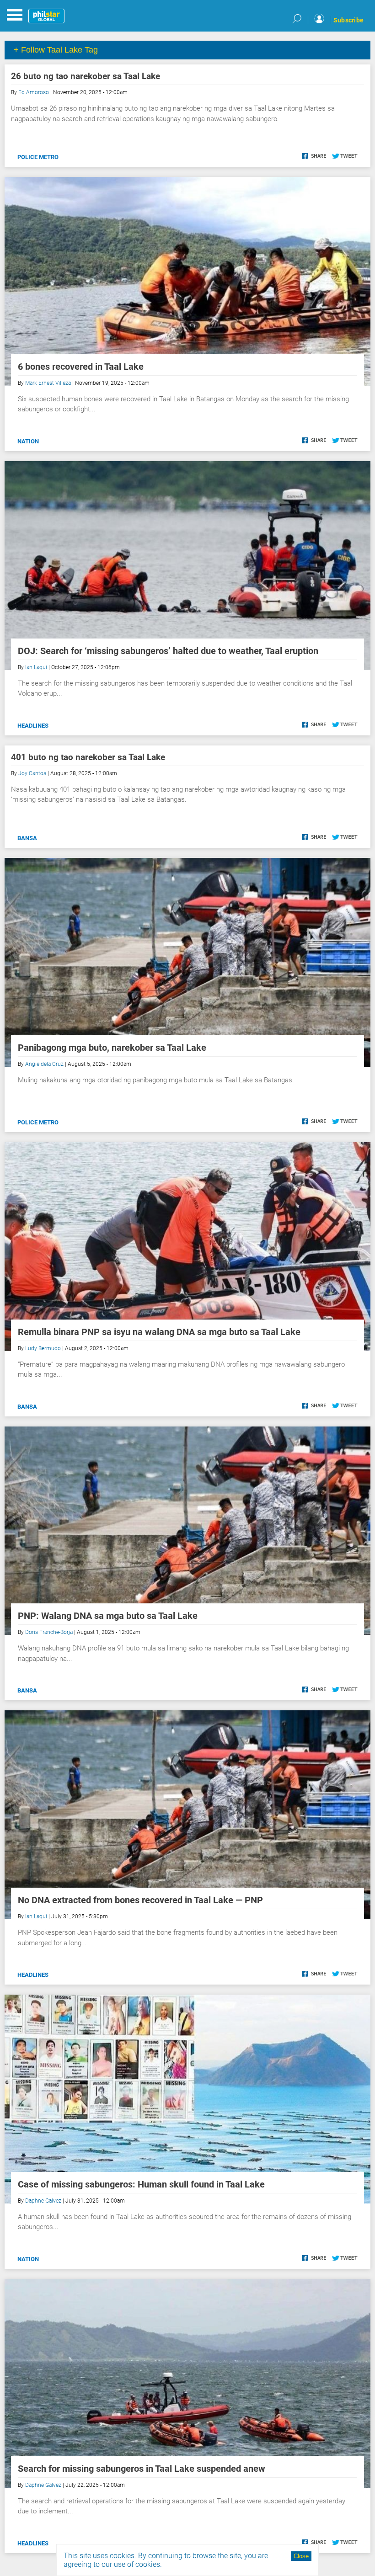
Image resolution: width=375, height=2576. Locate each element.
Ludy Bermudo (43, 1348)
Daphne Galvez (43, 2201)
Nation (28, 441)
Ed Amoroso (34, 92)
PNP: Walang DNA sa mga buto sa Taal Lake (108, 1616)
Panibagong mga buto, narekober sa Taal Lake (115, 1048)
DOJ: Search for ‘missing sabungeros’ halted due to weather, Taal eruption (168, 651)
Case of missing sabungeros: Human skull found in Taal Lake (141, 2184)
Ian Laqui (36, 667)
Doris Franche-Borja (49, 1632)
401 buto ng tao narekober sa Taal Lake (88, 757)
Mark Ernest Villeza (48, 383)
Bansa (27, 838)
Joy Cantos (32, 773)
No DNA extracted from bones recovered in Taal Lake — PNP (140, 1900)
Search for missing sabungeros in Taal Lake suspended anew (142, 2469)
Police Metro (38, 157)
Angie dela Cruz (44, 1064)
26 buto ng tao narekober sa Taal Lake (86, 76)
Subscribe (348, 20)
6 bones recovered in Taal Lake (81, 367)
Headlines (33, 726)
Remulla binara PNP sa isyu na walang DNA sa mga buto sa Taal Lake (159, 1332)
